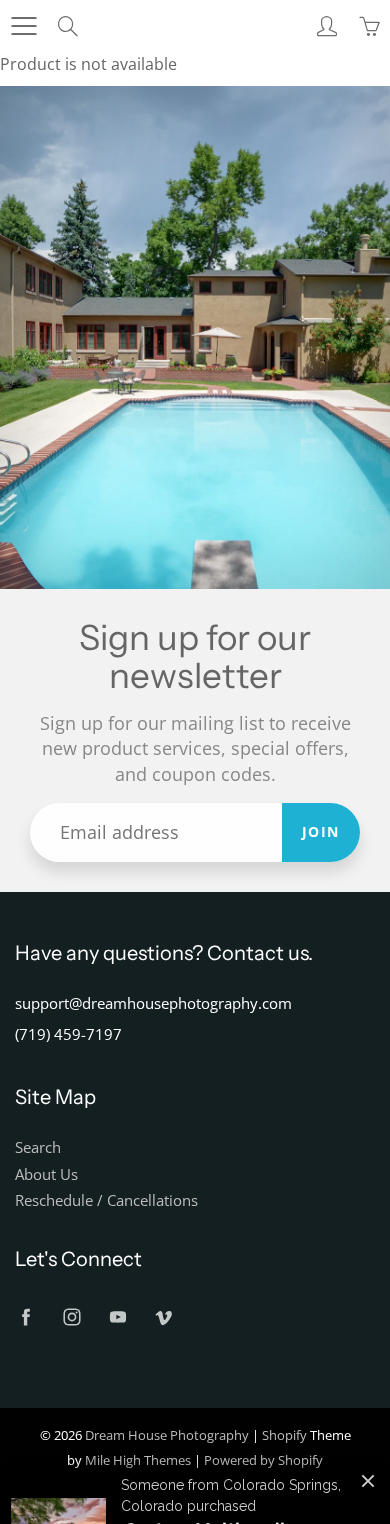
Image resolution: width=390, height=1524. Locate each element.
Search (38, 1147)
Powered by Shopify (263, 1460)
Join (321, 831)
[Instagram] (71, 1317)
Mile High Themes (138, 1460)
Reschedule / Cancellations (106, 1200)
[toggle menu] (23, 26)
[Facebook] (25, 1317)
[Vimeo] (163, 1317)
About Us (46, 1174)
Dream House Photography (167, 1435)
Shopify (284, 1435)
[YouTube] (117, 1317)
